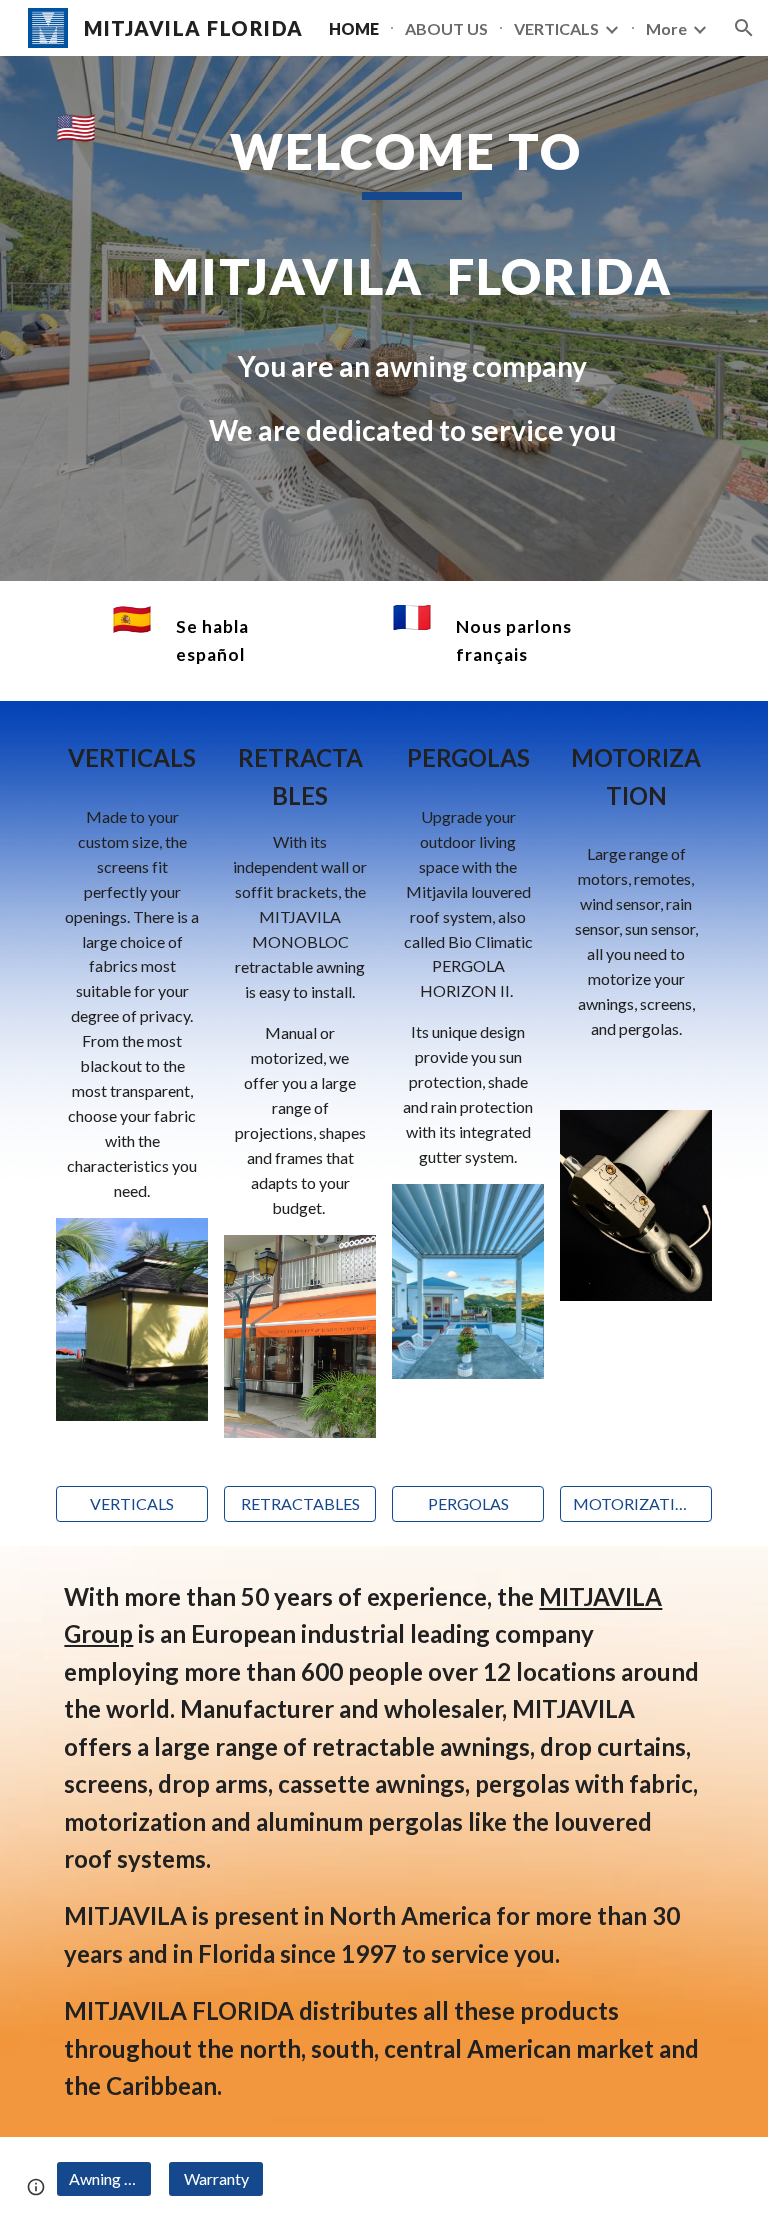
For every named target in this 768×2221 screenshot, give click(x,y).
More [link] (666, 28)
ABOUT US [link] (446, 28)
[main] (411, 318)
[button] (744, 28)
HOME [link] (354, 28)
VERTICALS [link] (556, 28)
